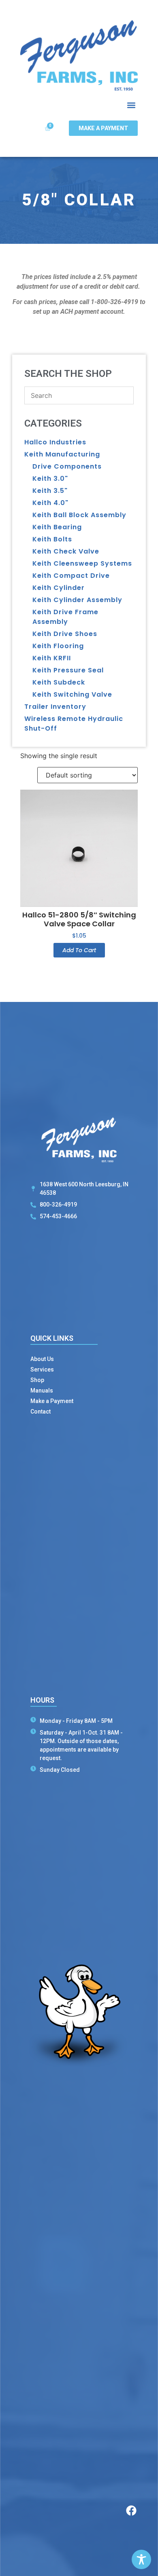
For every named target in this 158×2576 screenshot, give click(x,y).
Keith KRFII (52, 658)
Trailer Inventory (55, 707)
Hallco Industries (55, 442)
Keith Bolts (52, 539)
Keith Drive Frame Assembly (65, 617)
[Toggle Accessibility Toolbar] (141, 2559)
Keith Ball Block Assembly (79, 515)
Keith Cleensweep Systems (82, 563)
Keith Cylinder (59, 588)
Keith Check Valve (66, 551)
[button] (131, 105)
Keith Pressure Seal (68, 670)
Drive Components (67, 466)
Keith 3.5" (50, 491)
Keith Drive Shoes (65, 634)
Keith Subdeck (59, 682)
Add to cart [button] (79, 950)
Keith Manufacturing (62, 454)
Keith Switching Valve (72, 694)
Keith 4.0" (50, 503)
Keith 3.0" (50, 479)
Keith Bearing (57, 527)
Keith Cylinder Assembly (77, 600)
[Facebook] (131, 2510)
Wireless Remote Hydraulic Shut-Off (74, 724)
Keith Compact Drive (71, 576)
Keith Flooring (58, 646)
